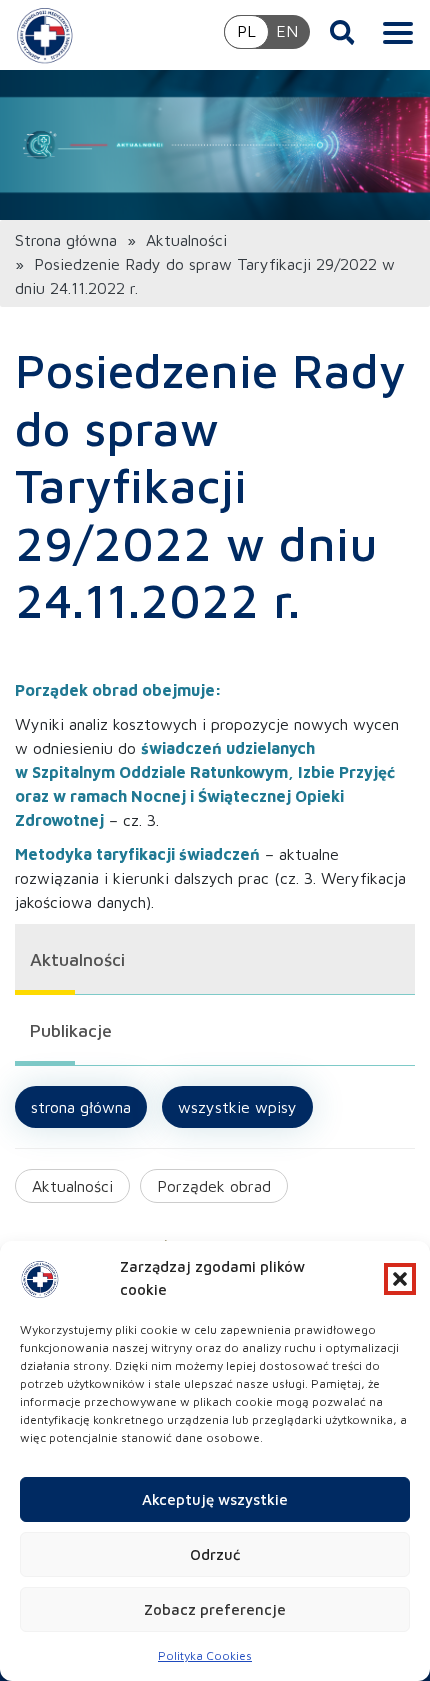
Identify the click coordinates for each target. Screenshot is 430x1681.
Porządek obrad (214, 1186)
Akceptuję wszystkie (215, 1499)
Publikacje (71, 1030)
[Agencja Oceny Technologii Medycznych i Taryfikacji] (45, 35)
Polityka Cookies (205, 1655)
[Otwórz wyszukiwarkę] (342, 32)
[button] (400, 1279)
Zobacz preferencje (215, 1609)
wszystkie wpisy (237, 1107)
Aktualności (186, 240)
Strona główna (66, 240)
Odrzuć (215, 1554)
